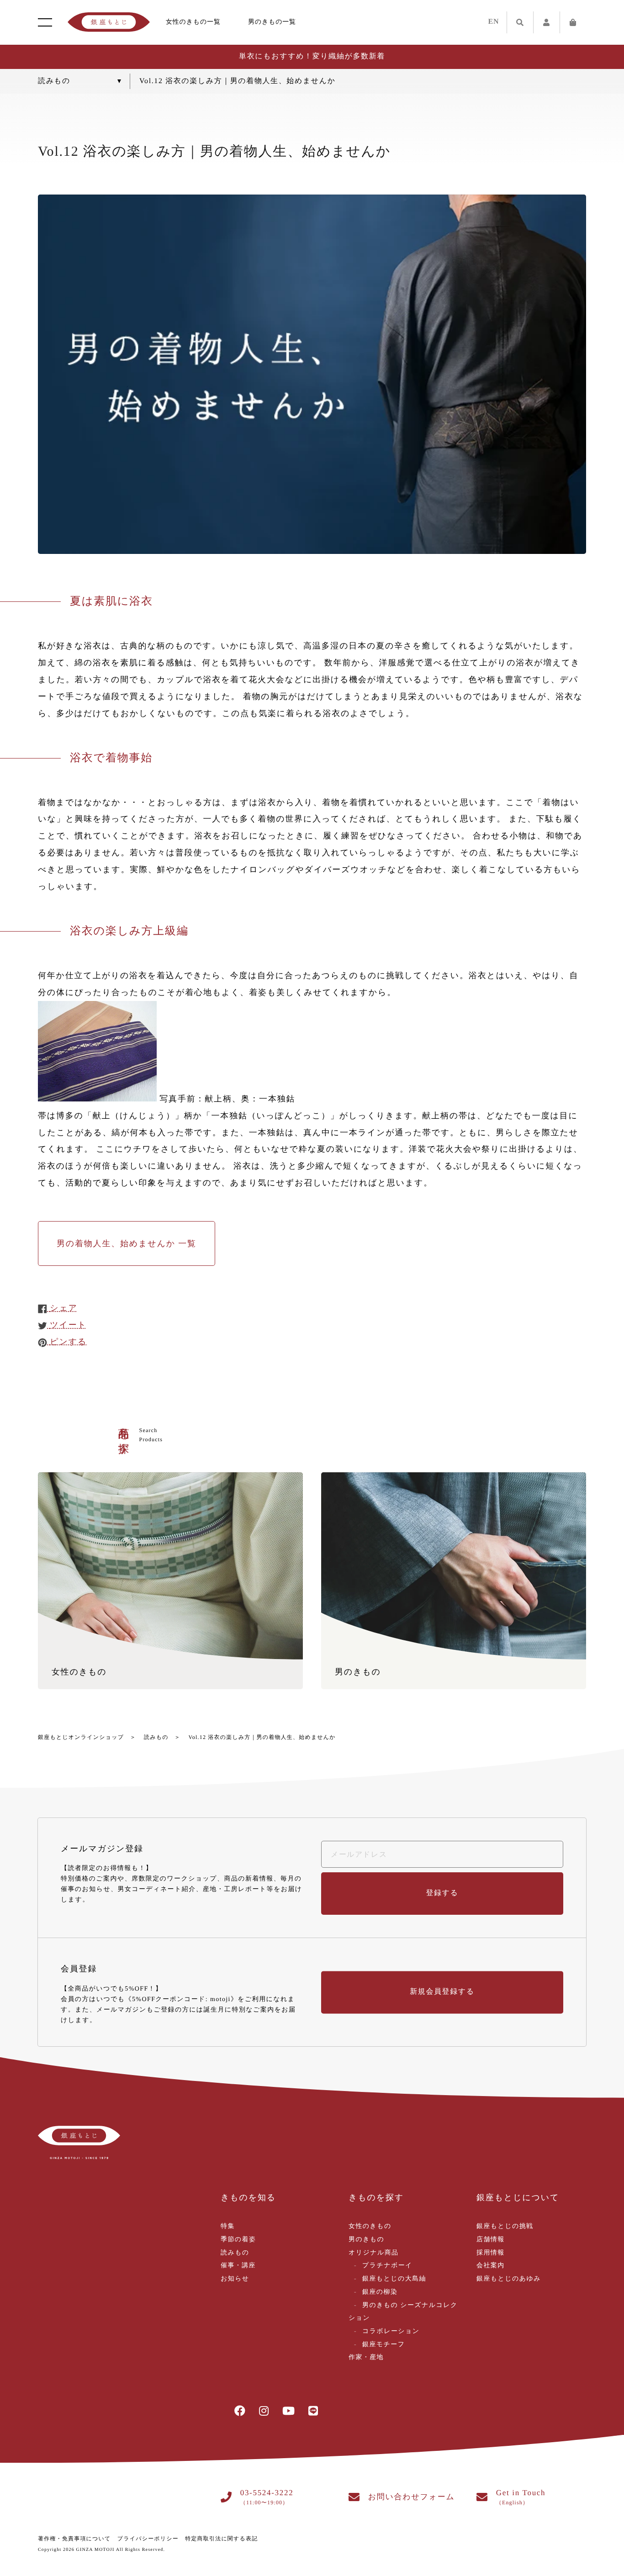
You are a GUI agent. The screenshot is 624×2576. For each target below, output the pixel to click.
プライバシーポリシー (148, 2539)
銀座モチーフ (383, 2345)
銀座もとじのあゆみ (509, 2279)
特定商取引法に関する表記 (221, 2539)
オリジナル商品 (373, 2253)
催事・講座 (238, 2266)
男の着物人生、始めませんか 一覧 (127, 1243)
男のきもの (366, 2240)
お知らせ (235, 2279)
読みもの (156, 1737)
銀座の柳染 (380, 2292)
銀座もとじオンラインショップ (81, 1737)
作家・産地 (366, 2357)
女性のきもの (370, 2226)
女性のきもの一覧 (193, 22)
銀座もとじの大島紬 (394, 2279)
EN (494, 22)
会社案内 (491, 2266)
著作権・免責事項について (74, 2539)
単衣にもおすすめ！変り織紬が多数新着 (312, 56)
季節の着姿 (238, 2240)
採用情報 (491, 2253)
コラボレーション (391, 2331)
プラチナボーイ (387, 2266)
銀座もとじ (109, 22)
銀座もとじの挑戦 (505, 2226)
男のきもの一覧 (272, 22)
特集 (228, 2226)
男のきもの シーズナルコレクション (403, 2312)
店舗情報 (491, 2240)
